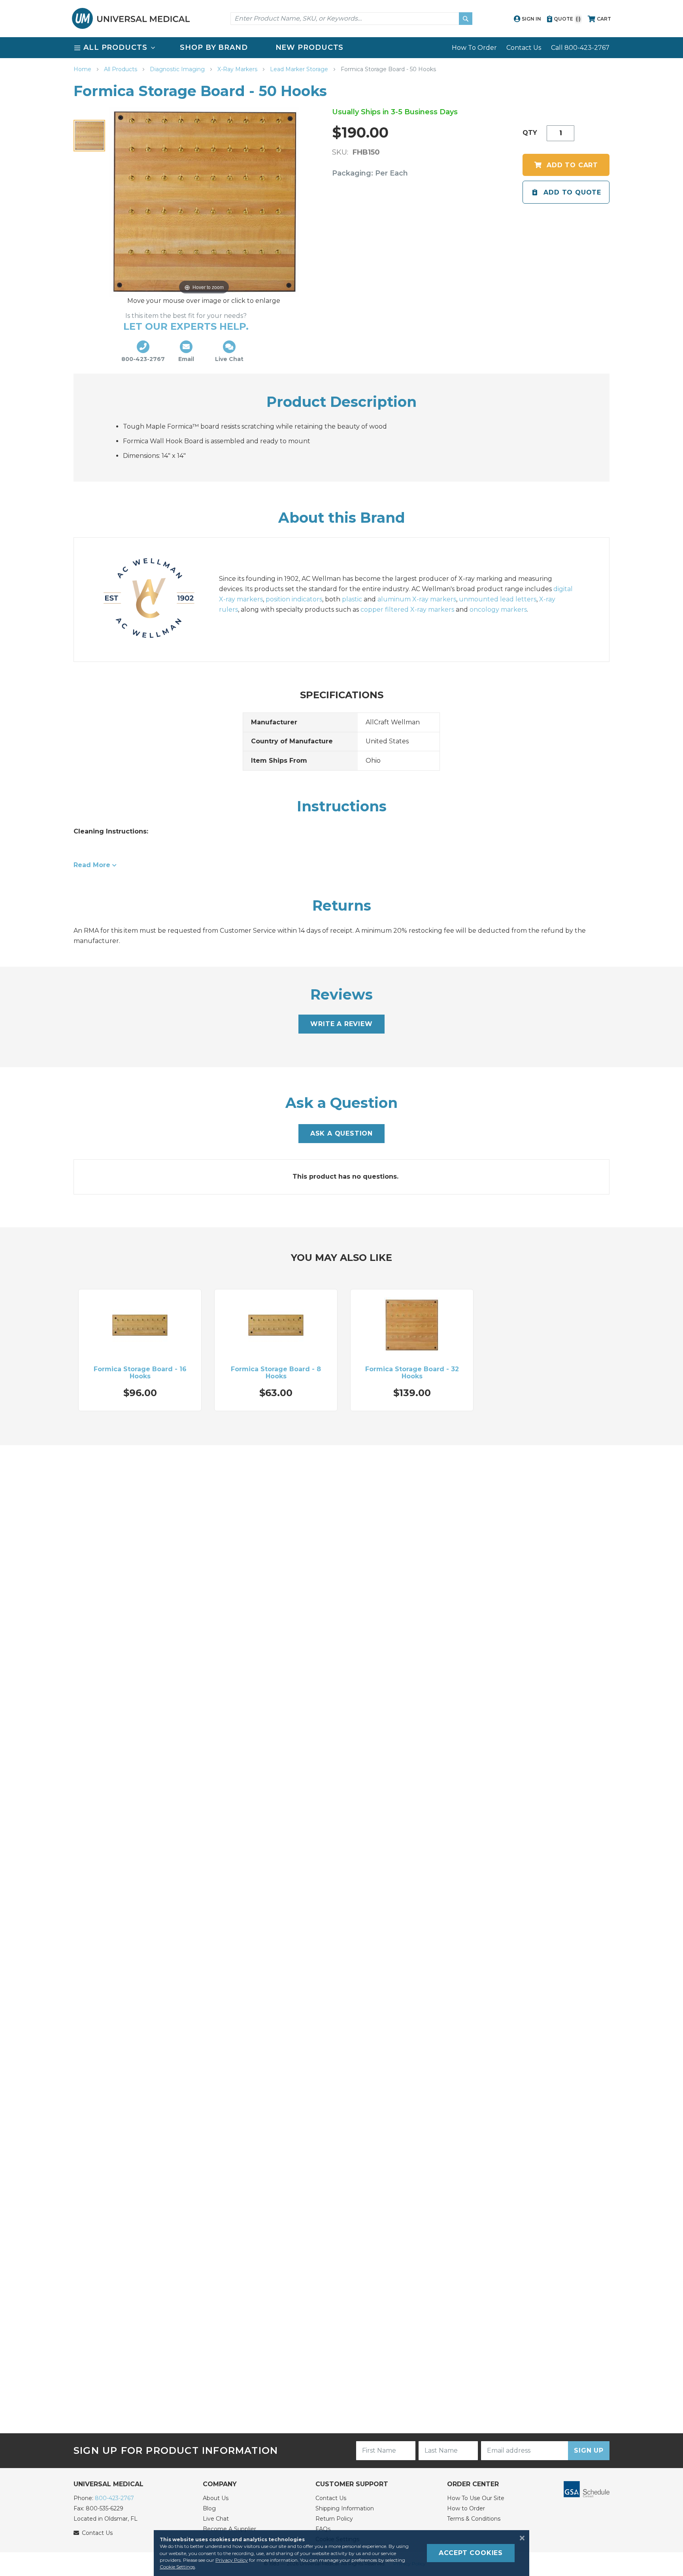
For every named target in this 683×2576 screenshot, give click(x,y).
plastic (352, 599)
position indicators (294, 599)
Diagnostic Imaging (178, 69)
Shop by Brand (214, 47)
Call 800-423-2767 (580, 48)
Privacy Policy (232, 2560)
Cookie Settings (177, 2567)
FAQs (323, 2529)
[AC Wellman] (157, 599)
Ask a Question (341, 1133)
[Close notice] (520, 2538)
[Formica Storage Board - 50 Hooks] (89, 136)
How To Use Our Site (476, 2498)
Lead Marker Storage (300, 69)
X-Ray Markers (238, 69)
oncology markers (498, 610)
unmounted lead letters (498, 599)
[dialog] (341, 2553)
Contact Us (524, 48)
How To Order (474, 48)
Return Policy (334, 2519)
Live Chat (216, 2519)
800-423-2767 (114, 2498)
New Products (310, 47)
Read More (92, 865)
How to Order (466, 2508)
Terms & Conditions (474, 2519)
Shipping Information (345, 2508)
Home (83, 69)
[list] (341, 48)
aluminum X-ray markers (417, 599)
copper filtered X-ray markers (407, 610)
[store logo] (131, 18)
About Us (216, 2498)
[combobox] (351, 19)
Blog (209, 2508)
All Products (121, 69)
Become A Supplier (229, 2529)
